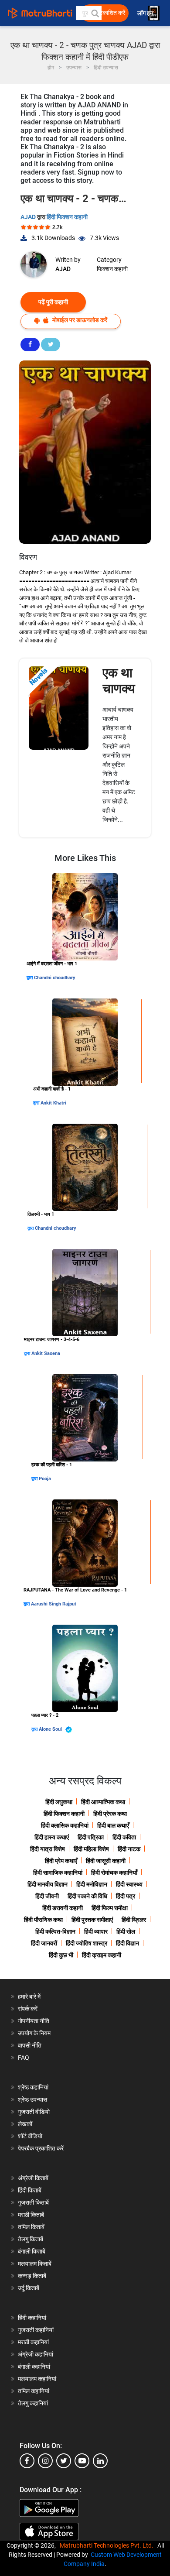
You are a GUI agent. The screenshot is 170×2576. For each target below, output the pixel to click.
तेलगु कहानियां (33, 2403)
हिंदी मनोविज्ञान (92, 1884)
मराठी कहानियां (33, 2342)
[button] (95, 13)
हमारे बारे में (29, 1996)
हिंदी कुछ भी (61, 1955)
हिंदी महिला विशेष (91, 1849)
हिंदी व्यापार (96, 1931)
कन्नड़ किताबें (32, 2276)
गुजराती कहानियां (36, 2330)
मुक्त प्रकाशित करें (105, 13)
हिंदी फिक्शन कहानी (67, 217)
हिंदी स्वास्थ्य (129, 1884)
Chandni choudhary (55, 978)
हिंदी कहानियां (32, 2318)
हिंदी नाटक (129, 1849)
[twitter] (64, 2461)
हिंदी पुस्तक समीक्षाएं (92, 1920)
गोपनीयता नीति (34, 2021)
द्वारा (30, 978)
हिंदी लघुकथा (59, 1802)
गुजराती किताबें (33, 2202)
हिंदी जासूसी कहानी (106, 1861)
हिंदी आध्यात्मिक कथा (103, 1802)
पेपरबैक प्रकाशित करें (41, 2148)
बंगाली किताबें (32, 2251)
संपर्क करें (28, 2009)
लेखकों (25, 2124)
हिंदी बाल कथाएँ (113, 1825)
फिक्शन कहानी (112, 269)
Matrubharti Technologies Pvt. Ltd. (108, 2545)
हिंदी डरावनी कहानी (63, 1908)
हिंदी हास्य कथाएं (52, 1837)
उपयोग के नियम (34, 2033)
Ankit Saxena (46, 1353)
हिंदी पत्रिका (91, 1837)
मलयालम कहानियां (37, 2379)
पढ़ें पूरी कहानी (53, 302)
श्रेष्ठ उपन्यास (32, 2099)
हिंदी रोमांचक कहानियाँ (114, 1873)
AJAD (29, 217)
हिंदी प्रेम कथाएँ (61, 1861)
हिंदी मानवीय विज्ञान (48, 1884)
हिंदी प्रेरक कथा (110, 1814)
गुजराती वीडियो (34, 2112)
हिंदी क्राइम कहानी (102, 1955)
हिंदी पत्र (126, 1896)
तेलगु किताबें (31, 2239)
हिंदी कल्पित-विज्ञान (55, 1931)
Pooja (45, 1479)
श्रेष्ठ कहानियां (33, 2087)
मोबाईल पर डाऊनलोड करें (79, 320)
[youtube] (82, 2461)
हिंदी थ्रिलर (134, 1920)
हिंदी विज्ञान (127, 1943)
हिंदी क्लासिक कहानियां (65, 1825)
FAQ (24, 2058)
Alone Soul (51, 1729)
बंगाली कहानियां (34, 2367)
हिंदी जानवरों (44, 1943)
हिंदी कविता (124, 1837)
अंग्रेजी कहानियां (36, 2354)
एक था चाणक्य (119, 681)
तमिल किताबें (31, 2227)
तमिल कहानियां (34, 2391)
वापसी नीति (30, 2045)
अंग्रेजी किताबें (33, 2178)
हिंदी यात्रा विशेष (48, 1849)
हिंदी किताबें (30, 2190)
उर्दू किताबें (29, 2288)
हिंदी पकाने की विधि (87, 1896)
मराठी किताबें (31, 2215)
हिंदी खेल (126, 1931)
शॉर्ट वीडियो (30, 2136)
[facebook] (27, 2461)
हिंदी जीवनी (47, 1896)
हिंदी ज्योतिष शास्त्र (87, 1943)
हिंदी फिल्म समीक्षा (110, 1908)
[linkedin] (100, 2461)
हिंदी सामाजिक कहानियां (58, 1873)
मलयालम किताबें (35, 2264)
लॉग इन (146, 13)
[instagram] (45, 2461)
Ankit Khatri (53, 1103)
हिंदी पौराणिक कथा (43, 1920)
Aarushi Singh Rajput (54, 1604)
